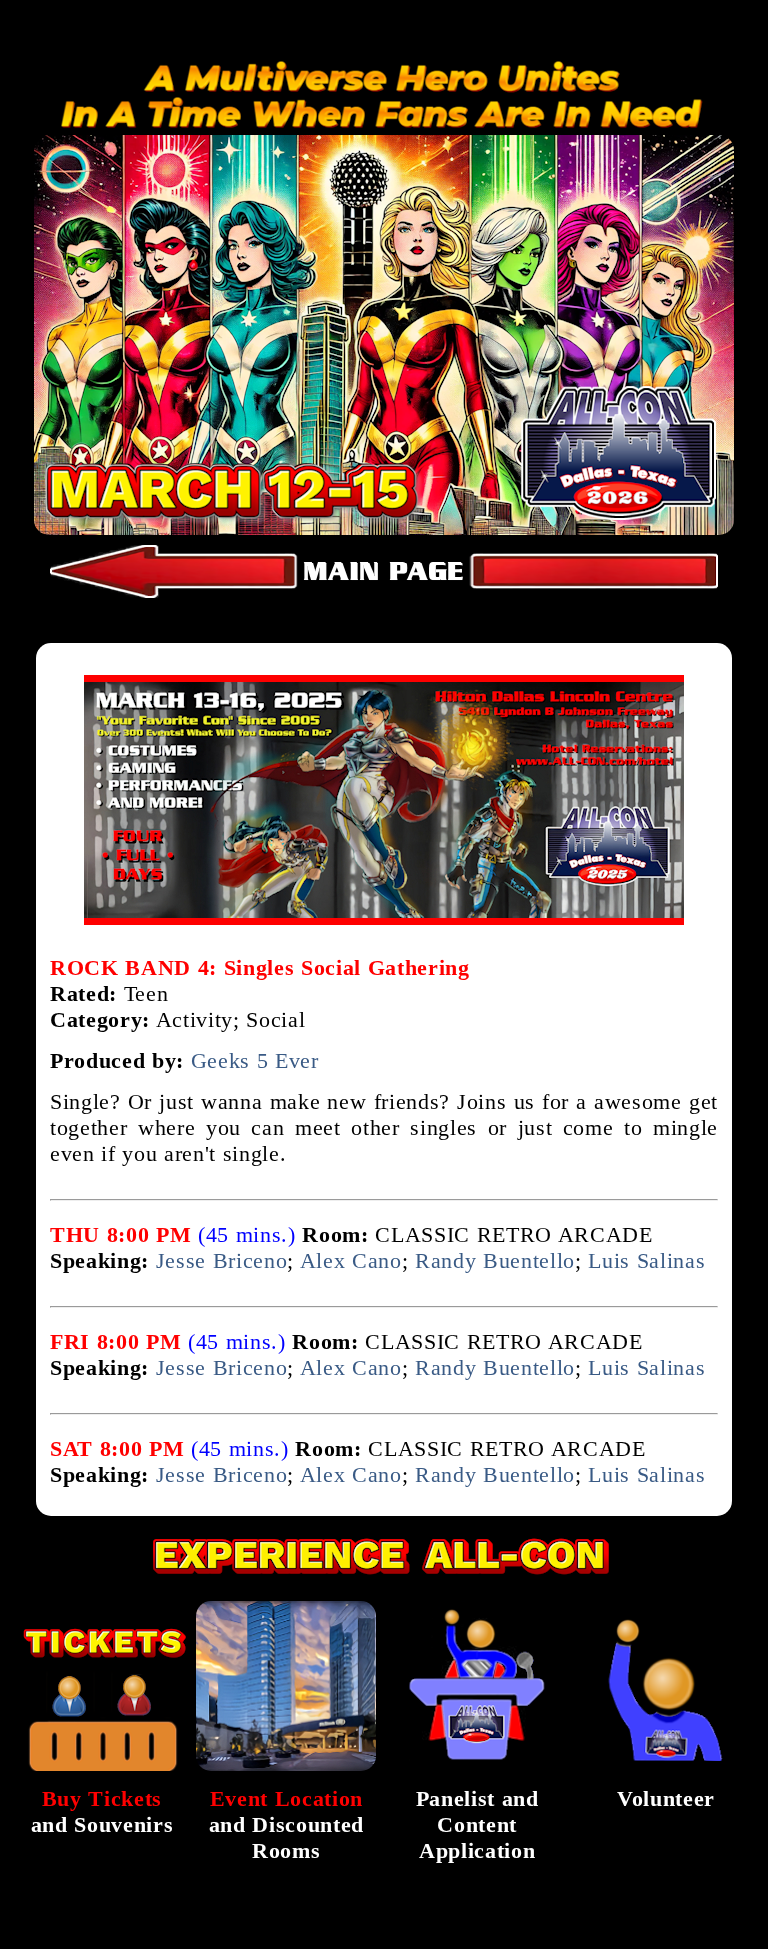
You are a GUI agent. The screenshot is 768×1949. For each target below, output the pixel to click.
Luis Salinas (646, 1260)
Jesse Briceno (222, 1260)
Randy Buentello (495, 1260)
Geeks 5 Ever (255, 1060)
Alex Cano (351, 1260)
